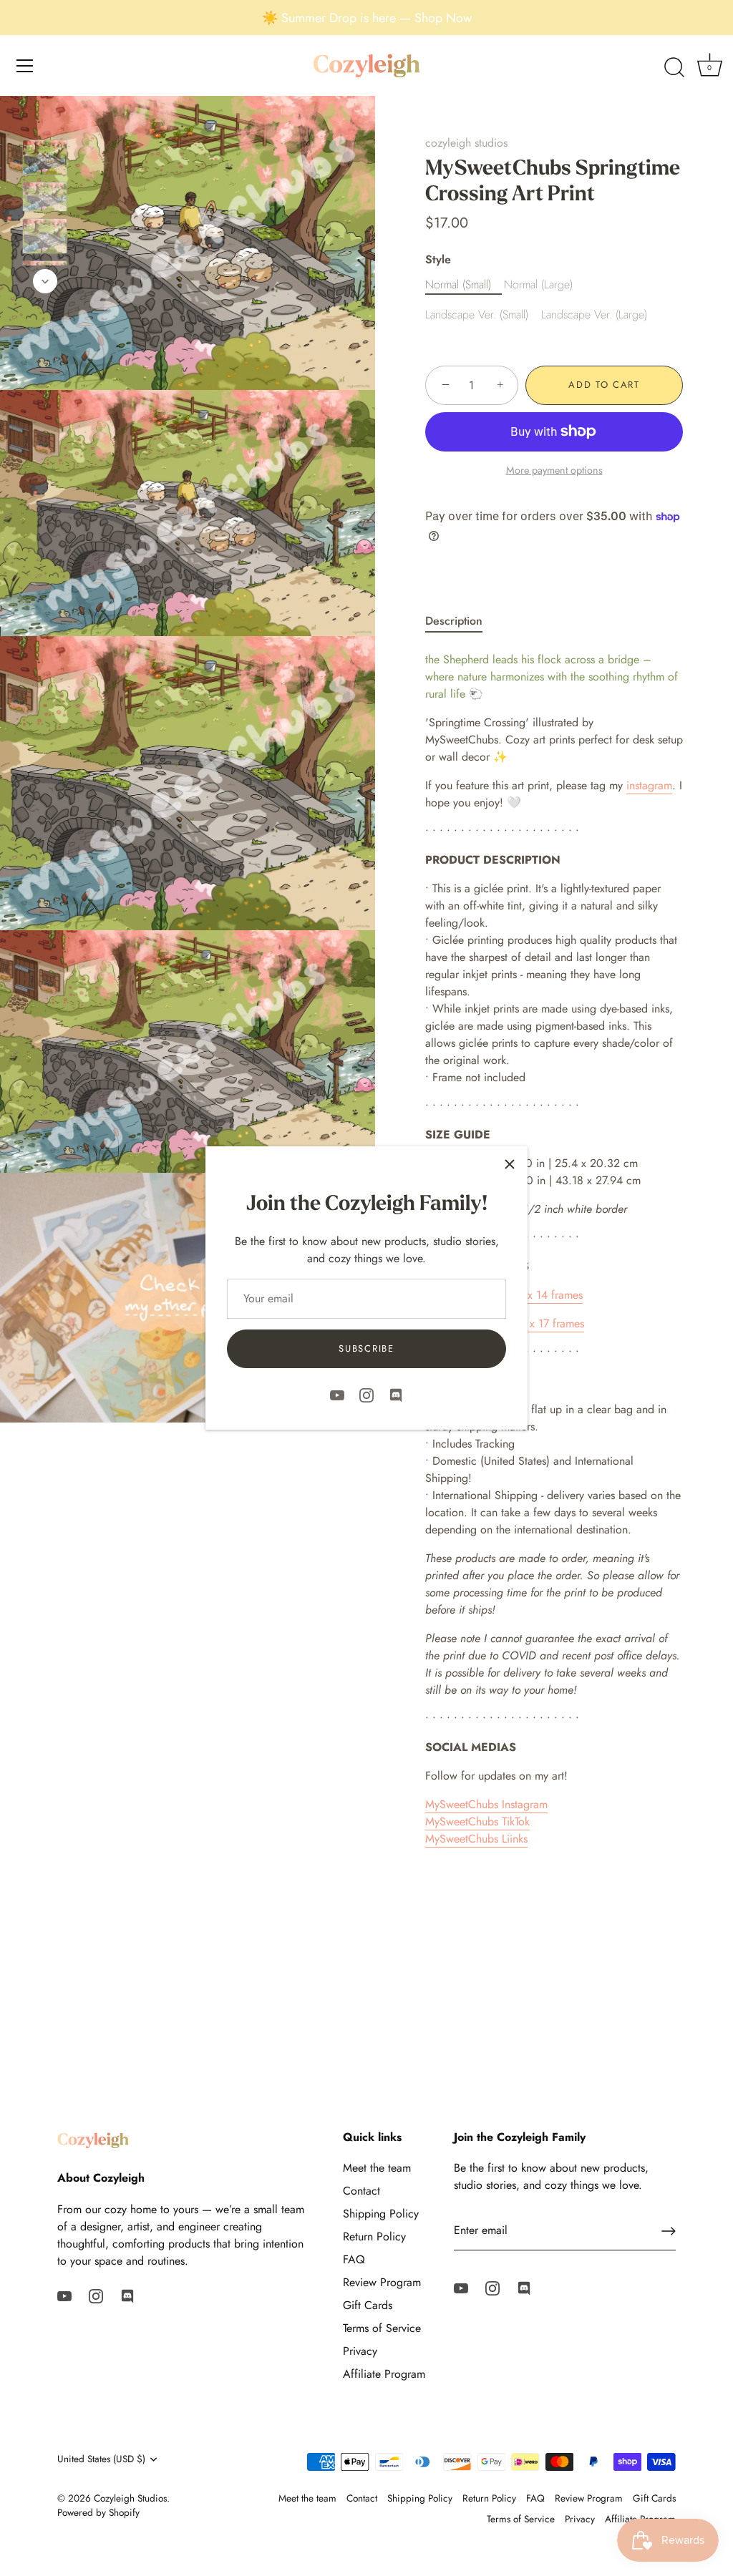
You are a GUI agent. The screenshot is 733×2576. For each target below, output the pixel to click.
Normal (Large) (538, 284)
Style (438, 259)
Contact (361, 2191)
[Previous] (45, 119)
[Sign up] (669, 2231)
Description (454, 621)
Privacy (360, 2351)
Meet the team (377, 2168)
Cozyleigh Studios (130, 2498)
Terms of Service (382, 2328)
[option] (45, 160)
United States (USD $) (101, 2459)
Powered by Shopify (98, 2512)
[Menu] (25, 66)
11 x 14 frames (548, 1295)
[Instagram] (366, 1394)
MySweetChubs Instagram (486, 1804)
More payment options (554, 470)
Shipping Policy (381, 2214)
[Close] (510, 1164)
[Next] (45, 281)
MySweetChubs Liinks (476, 1839)
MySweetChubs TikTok (477, 1821)
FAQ (354, 2259)
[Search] (674, 68)
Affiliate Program (384, 2374)
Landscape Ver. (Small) (477, 314)
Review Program (382, 2282)
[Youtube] (337, 1394)
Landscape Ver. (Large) (594, 314)
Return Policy (374, 2236)
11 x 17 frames (550, 1323)
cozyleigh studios (466, 143)
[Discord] (396, 1394)
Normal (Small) (458, 284)
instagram (649, 785)
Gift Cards (368, 2305)
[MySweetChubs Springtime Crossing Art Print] (45, 157)
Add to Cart (604, 385)
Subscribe (366, 1348)
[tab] (461, 621)
